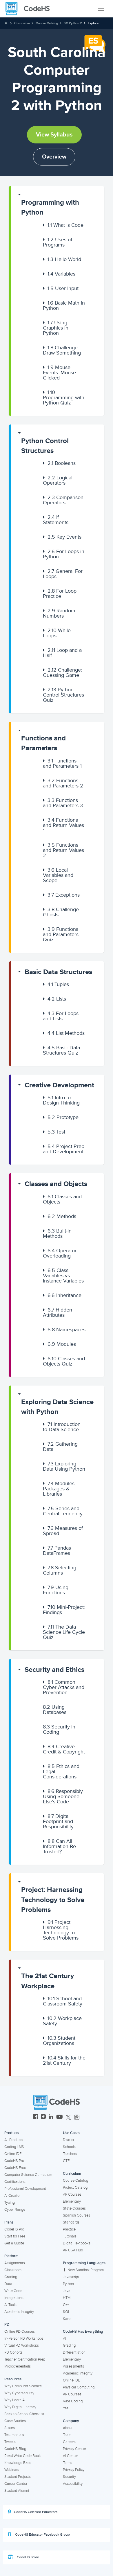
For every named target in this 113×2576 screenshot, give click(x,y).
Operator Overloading (60, 1253)
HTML (68, 2298)
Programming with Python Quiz (64, 397)
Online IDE (13, 2154)
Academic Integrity (19, 2312)
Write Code (13, 2291)
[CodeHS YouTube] (60, 2117)
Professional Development (25, 2189)
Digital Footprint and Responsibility (58, 1821)
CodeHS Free (15, 2168)
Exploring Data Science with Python (57, 1407)
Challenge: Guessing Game (62, 672)
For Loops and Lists (61, 1016)
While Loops (57, 633)
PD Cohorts (13, 2352)
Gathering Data (60, 1447)
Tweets (10, 2442)
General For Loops (63, 574)
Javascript (71, 2277)
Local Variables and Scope (58, 875)
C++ (66, 2305)
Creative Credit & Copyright (64, 1749)
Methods (62, 1216)
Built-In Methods (57, 1233)
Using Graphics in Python (56, 328)
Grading (11, 2277)
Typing (10, 2203)
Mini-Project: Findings (64, 1610)
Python (68, 2284)
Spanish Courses (76, 2215)
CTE (66, 2161)
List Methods (66, 1033)
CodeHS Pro (14, 2161)
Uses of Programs (58, 242)
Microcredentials (18, 2366)
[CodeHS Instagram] (43, 2117)
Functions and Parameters (43, 743)
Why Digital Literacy (20, 2407)
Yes (66, 2408)
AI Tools (10, 2305)
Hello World (64, 259)
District (69, 2140)
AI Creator (12, 2196)
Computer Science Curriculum (28, 2175)
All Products (14, 2140)
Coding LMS (14, 2147)
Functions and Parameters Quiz (61, 934)
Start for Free (15, 2236)
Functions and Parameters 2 (63, 783)
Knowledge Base (18, 2463)
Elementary (72, 2201)
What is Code (65, 225)
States (10, 2428)
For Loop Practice (60, 593)
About (68, 2428)
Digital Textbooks (77, 2243)
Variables (61, 274)
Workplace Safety (62, 2021)
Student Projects (18, 2477)
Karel (67, 2319)
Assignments (15, 2263)
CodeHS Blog (15, 2449)
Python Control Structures (45, 446)
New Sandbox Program (86, 2270)
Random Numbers (59, 613)
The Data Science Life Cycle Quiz (64, 1632)
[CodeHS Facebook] (36, 2117)
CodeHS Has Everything (83, 2332)
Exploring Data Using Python (64, 1466)
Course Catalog (47, 23)
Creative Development (59, 1085)
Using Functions (56, 1590)
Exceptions (64, 895)
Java (67, 2291)
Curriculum (22, 23)
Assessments (73, 2366)
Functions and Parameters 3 (63, 803)
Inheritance (64, 1295)
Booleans (62, 463)
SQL (66, 2312)
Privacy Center (74, 2449)
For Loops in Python (64, 554)
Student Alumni (17, 2491)
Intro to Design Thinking (61, 1100)
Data (8, 2284)
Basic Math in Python (64, 305)
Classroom (13, 2270)
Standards (71, 2222)
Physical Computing (79, 2387)
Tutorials (70, 2236)
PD (7, 2325)
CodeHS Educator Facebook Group (42, 2535)
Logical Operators (58, 480)
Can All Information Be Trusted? (59, 1846)
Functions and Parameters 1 (62, 763)
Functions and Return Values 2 (63, 850)
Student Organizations (59, 2041)
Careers (69, 2442)
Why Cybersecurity (19, 2393)
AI (64, 2338)
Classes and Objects (56, 1184)
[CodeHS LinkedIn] (51, 2117)
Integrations (14, 2298)
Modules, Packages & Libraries (59, 1489)
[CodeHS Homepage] (30, 9)
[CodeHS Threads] (77, 2117)
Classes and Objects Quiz (64, 1361)
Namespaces (66, 1330)
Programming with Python (50, 207)
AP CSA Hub (73, 2250)
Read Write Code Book (23, 2456)
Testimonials (14, 2435)
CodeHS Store (28, 2557)
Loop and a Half (62, 653)
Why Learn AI (15, 2400)
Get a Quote (14, 2243)
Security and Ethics (54, 1670)
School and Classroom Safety (63, 2001)
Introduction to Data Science (62, 1427)
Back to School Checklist (24, 2414)
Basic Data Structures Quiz (61, 1050)
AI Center (70, 2456)
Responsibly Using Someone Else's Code (63, 1796)
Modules (62, 1344)
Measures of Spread (63, 1531)
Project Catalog (75, 2188)
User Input (63, 288)
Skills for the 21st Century (64, 2060)
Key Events (64, 537)
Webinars (12, 2470)
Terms (68, 2463)
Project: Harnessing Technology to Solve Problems (53, 1900)
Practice (69, 2229)
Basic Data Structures (58, 972)
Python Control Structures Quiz (63, 695)
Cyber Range (15, 2210)
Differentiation (74, 2352)
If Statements (56, 520)
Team (67, 2435)
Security (69, 2477)
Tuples (58, 984)
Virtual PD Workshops (22, 2345)
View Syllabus (54, 135)
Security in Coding (59, 1729)
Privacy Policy (74, 2470)
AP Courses (72, 2194)
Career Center (16, 2484)
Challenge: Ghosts (61, 912)
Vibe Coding (73, 2401)
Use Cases (72, 2133)
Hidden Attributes (58, 1312)
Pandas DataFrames (57, 1550)
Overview (54, 157)
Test (56, 1132)
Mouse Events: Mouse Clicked (59, 373)
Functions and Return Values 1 (63, 825)
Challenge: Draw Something (62, 350)
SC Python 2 (73, 23)
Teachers (70, 2154)
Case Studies (15, 2421)
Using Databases (55, 1710)
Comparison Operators (63, 500)
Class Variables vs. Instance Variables (63, 1276)
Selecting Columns (60, 1570)
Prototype (63, 1117)
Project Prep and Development (64, 1149)
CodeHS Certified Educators (36, 2512)
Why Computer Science (23, 2386)
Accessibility (73, 2484)
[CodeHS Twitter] (68, 2117)
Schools (69, 2147)
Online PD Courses (20, 2332)
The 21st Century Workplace (48, 1981)
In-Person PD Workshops (24, 2338)
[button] (58, 205)
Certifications (15, 2182)
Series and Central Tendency (63, 1511)
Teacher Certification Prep (25, 2359)
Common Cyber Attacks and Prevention (64, 1687)
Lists (57, 999)
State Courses (74, 2208)
